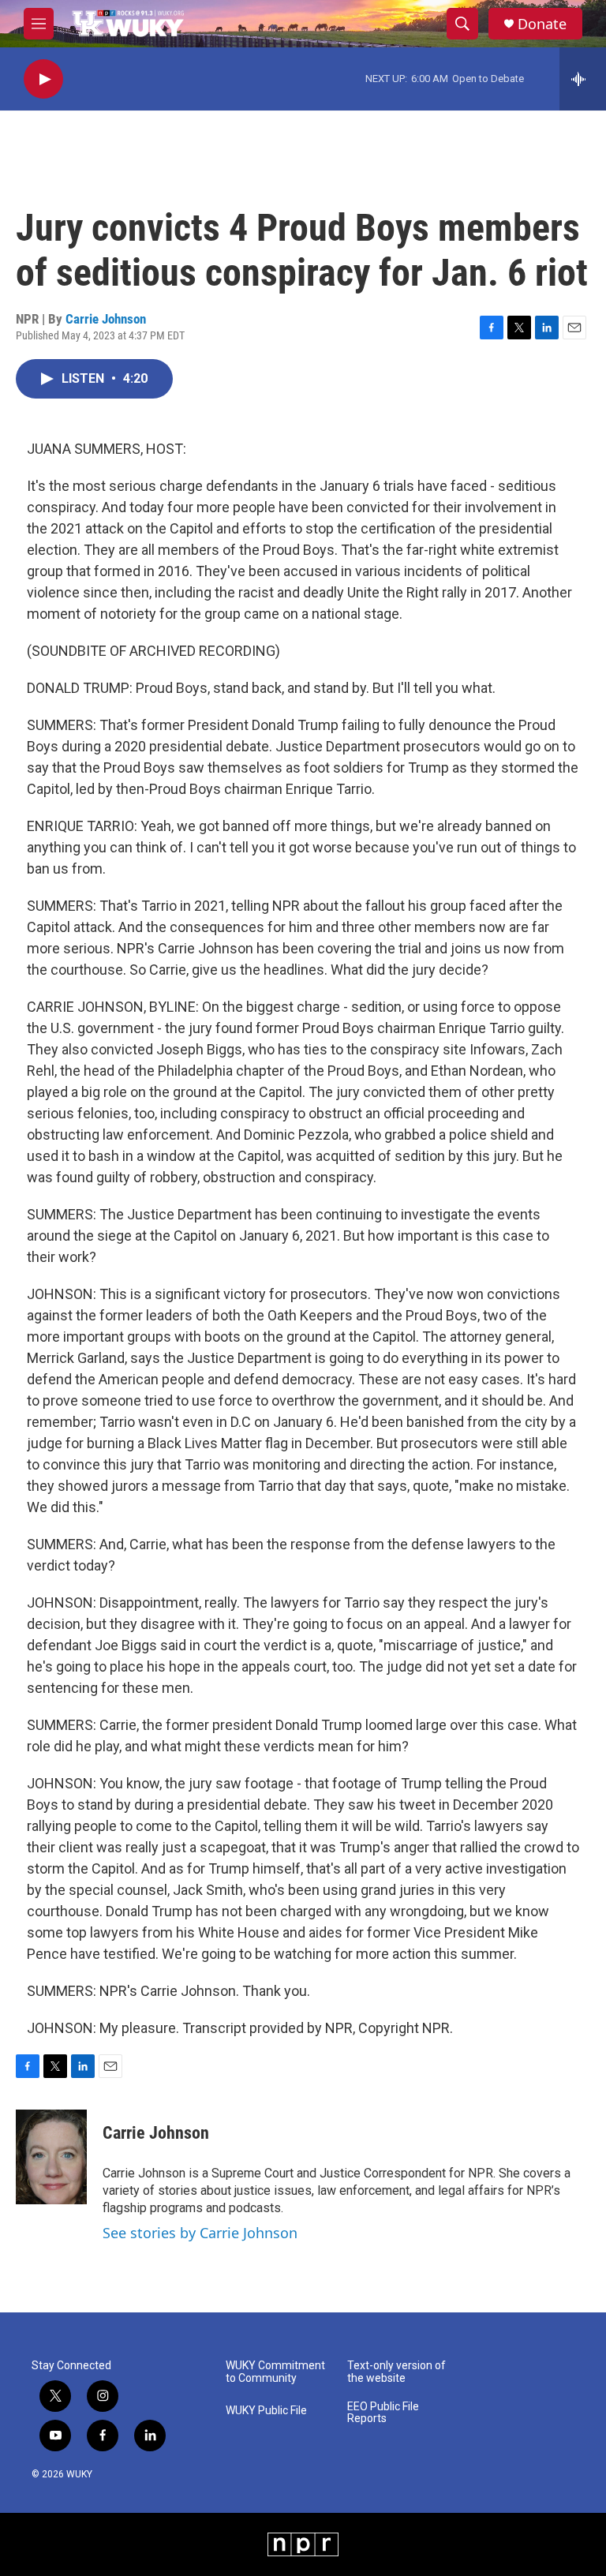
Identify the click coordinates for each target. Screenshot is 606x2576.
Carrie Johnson (106, 319)
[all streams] (583, 79)
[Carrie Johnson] (51, 2157)
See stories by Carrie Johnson (200, 2233)
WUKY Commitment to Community (275, 2372)
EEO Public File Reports (383, 2413)
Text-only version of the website (397, 2372)
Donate (542, 24)
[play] (43, 79)
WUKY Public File (266, 2411)
